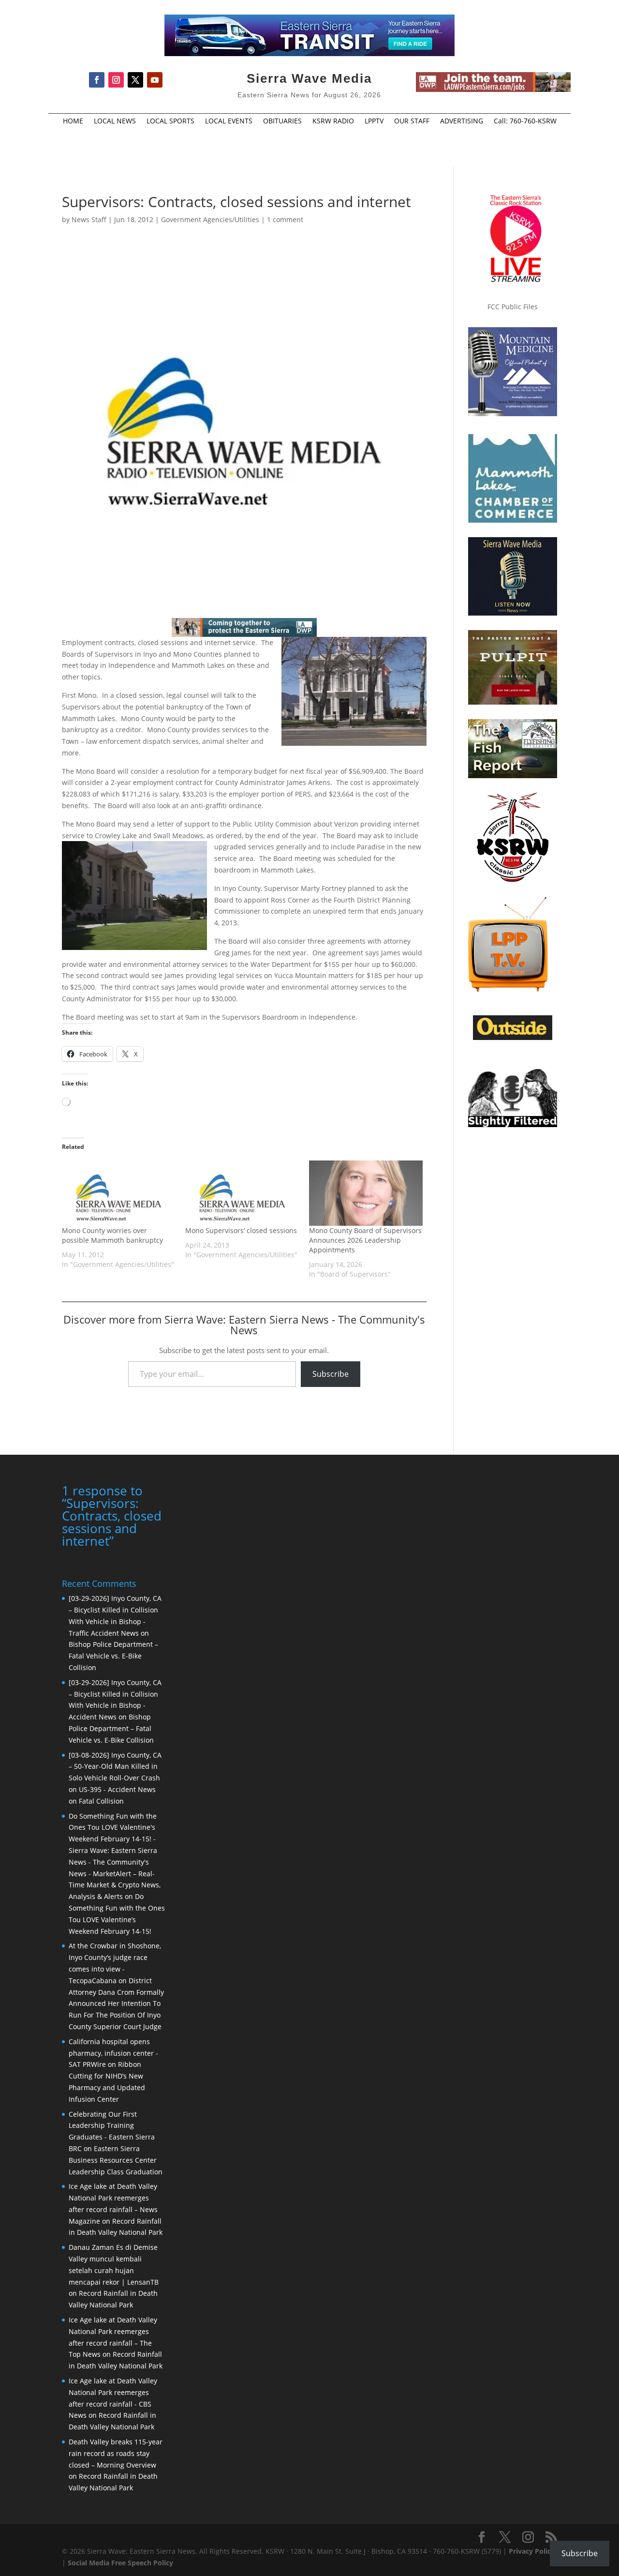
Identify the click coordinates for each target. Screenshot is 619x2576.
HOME (73, 121)
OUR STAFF (412, 121)
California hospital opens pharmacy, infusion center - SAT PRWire (113, 2053)
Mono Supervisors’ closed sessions (241, 1230)
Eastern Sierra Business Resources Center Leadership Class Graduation (116, 2160)
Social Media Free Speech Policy (120, 2563)
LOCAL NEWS (115, 121)
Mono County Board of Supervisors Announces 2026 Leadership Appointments (365, 1240)
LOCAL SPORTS (170, 121)
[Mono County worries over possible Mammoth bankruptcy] (119, 1193)
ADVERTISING (462, 121)
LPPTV (374, 121)
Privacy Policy (532, 2551)
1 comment (285, 219)
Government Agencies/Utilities (210, 219)
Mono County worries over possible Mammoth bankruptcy (112, 1235)
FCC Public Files (513, 307)
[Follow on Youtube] (155, 80)
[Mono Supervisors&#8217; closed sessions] (242, 1193)
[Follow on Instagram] (116, 80)
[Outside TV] (513, 1038)
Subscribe (331, 1374)
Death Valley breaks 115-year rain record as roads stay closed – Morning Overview (116, 2453)
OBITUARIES (282, 121)
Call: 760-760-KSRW (525, 121)
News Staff (89, 219)
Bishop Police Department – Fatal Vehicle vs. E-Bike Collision (113, 1656)
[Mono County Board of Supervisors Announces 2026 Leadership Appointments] (366, 1193)
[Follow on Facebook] (97, 80)
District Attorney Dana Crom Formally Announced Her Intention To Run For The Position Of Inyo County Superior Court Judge (116, 2004)
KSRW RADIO (333, 121)
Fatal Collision (101, 1801)
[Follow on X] (135, 80)
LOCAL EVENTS (229, 121)
